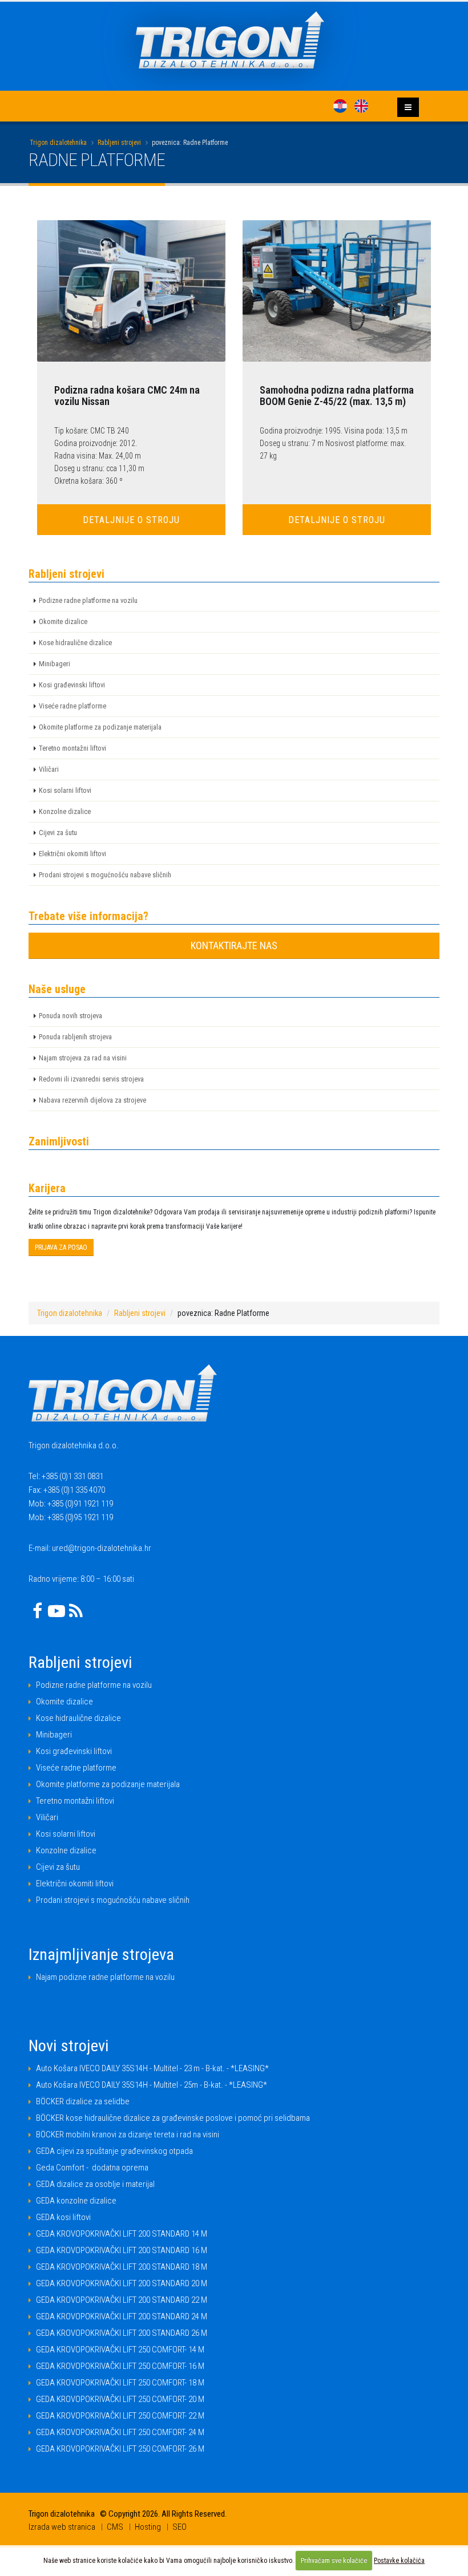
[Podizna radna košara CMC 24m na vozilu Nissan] (131, 291)
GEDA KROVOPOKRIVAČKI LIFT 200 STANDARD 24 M (122, 2316)
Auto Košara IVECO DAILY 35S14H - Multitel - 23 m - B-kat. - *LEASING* (152, 2068)
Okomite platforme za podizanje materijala (100, 727)
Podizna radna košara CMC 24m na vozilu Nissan (127, 396)
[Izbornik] (408, 107)
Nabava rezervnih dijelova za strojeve (92, 1100)
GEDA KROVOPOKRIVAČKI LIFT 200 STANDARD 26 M (122, 2333)
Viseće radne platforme (72, 706)
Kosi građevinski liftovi (72, 685)
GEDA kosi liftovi (63, 2217)
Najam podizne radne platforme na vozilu (105, 1977)
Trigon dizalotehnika (58, 143)
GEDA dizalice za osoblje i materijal (95, 2184)
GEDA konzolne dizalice (76, 2201)
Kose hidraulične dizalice (75, 643)
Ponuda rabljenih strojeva (75, 1037)
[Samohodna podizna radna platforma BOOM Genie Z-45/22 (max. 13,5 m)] (337, 291)
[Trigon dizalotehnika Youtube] (57, 1611)
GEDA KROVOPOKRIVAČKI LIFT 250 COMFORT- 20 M (120, 2399)
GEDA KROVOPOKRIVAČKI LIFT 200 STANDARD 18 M (122, 2267)
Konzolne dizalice (65, 811)
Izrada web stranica (62, 2527)
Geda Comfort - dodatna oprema (92, 2168)
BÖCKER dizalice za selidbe (83, 2101)
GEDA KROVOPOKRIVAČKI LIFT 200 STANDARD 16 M (122, 2250)
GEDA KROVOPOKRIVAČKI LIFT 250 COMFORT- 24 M (120, 2432)
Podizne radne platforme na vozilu (88, 600)
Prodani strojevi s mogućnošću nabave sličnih (105, 875)
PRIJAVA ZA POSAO (61, 1248)
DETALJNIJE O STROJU (131, 520)
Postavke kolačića (399, 2561)
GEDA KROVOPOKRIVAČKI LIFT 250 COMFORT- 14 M (120, 2350)
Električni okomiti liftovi (72, 854)
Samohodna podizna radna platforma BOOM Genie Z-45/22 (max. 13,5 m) (337, 396)
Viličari (49, 769)
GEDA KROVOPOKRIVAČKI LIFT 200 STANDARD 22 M (122, 2300)
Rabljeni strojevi (119, 143)
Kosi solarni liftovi (65, 790)
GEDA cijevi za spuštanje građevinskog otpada (114, 2151)
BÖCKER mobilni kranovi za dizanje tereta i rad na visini (128, 2134)
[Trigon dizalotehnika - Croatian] (340, 106)
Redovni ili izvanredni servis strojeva (91, 1079)
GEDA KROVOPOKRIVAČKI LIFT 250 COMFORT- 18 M (120, 2383)
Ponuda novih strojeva (70, 1016)
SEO (179, 2527)
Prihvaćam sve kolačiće (334, 2561)
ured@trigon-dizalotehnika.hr (102, 1548)
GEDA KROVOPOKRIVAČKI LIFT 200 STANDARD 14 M (122, 2234)
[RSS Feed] (76, 1611)
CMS (115, 2527)
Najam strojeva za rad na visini (83, 1058)
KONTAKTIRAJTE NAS (234, 945)
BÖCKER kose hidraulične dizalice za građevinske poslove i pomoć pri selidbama (173, 2118)
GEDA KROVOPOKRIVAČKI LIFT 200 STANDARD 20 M (122, 2283)
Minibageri (55, 664)
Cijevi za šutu (58, 833)
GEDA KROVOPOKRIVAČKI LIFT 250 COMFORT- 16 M (120, 2366)
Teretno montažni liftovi (72, 748)
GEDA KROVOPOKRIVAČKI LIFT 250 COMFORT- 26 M (120, 2449)
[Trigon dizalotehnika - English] (361, 106)
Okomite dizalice (63, 621)
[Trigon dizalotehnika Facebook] (37, 1611)
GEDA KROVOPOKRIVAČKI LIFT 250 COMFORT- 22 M (120, 2416)
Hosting (148, 2527)
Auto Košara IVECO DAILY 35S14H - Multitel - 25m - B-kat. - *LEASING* (152, 2085)
